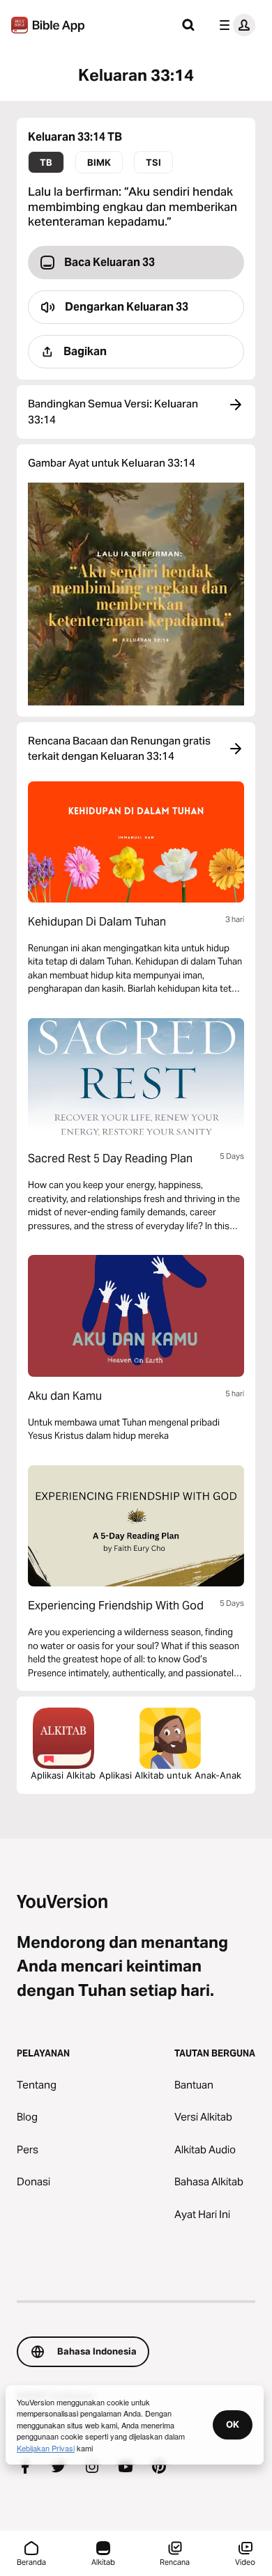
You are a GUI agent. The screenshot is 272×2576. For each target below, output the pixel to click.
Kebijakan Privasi (46, 2448)
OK (233, 2424)
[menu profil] (234, 25)
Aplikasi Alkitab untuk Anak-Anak (170, 1775)
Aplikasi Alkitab (63, 1775)
